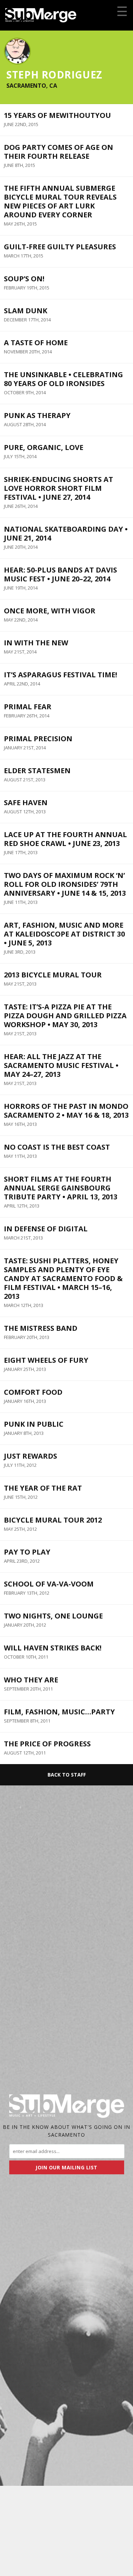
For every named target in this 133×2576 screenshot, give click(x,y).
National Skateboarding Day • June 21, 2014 (66, 533)
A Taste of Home (36, 343)
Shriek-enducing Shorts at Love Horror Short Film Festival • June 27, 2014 (59, 488)
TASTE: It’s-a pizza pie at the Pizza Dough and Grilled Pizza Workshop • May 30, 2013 (65, 1016)
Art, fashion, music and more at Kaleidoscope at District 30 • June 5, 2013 (64, 934)
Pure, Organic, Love (44, 447)
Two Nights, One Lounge (53, 1616)
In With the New (36, 643)
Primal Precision (38, 739)
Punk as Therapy (37, 415)
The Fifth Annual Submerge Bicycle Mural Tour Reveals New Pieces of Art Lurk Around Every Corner (60, 201)
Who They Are (31, 1680)
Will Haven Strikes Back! (53, 1648)
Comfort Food (33, 1392)
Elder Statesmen (37, 771)
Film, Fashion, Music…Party (59, 1712)
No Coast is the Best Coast (57, 1147)
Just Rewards (31, 1456)
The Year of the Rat (43, 1488)
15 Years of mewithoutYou (57, 115)
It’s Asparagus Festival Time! (60, 675)
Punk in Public (34, 1424)
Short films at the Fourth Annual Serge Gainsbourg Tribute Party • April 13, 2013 (61, 1188)
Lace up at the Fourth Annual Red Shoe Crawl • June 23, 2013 (65, 839)
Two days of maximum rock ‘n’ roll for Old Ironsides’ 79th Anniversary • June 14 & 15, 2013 (65, 884)
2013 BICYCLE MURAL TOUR (53, 975)
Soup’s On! (24, 279)
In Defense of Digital (46, 1229)
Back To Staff (67, 1775)
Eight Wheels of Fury (46, 1360)
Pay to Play (27, 1552)
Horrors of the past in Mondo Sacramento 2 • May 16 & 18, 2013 (66, 1111)
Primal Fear (28, 707)
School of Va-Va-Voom (49, 1584)
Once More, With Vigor (50, 611)
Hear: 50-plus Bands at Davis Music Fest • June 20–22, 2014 (60, 574)
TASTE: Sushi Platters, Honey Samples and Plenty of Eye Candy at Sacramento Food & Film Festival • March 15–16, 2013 (63, 1278)
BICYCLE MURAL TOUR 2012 (53, 1520)
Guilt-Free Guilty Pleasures (60, 247)
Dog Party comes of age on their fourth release (59, 152)
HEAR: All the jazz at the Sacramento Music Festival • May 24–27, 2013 (61, 1065)
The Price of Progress (47, 1744)
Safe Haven (26, 802)
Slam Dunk (26, 311)
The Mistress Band (41, 1328)
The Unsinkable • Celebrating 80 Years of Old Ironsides (63, 379)
